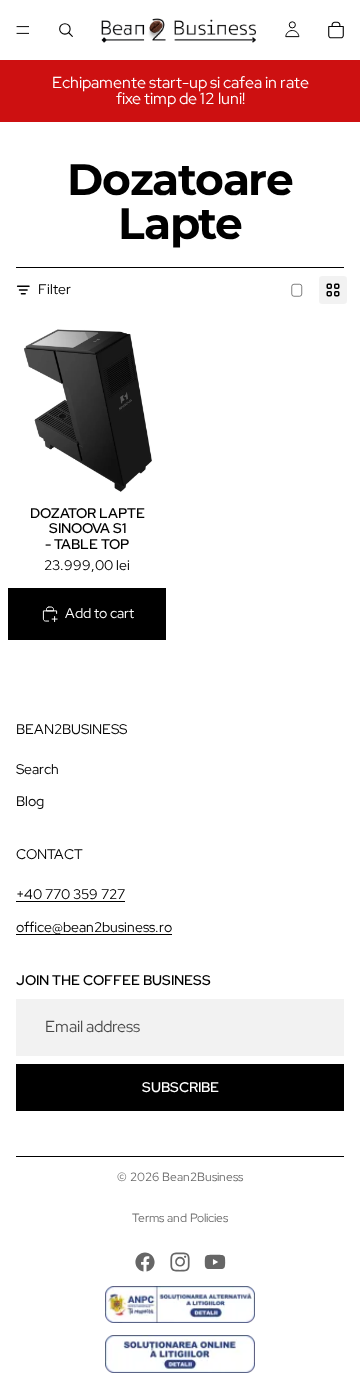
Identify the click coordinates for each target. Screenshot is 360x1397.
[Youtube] (215, 1262)
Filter (54, 289)
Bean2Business (202, 1177)
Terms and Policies (180, 1218)
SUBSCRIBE (180, 1087)
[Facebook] (145, 1262)
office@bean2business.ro (94, 927)
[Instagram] (180, 1262)
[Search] (66, 30)
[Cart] (336, 30)
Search (37, 769)
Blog (30, 801)
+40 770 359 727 (70, 893)
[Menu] (23, 30)
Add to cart (99, 613)
